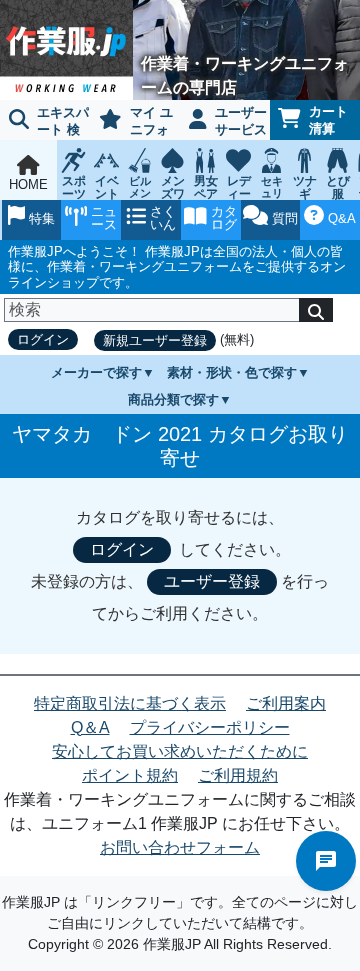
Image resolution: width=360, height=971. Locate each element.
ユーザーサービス (241, 121)
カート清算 (328, 120)
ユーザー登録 (212, 581)
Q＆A (90, 727)
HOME (28, 184)
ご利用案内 (286, 703)
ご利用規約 (238, 775)
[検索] (316, 310)
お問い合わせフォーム (180, 847)
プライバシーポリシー (210, 727)
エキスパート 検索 (45, 122)
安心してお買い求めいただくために (180, 751)
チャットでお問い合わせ (326, 861)
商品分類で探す (173, 399)
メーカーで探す (96, 372)
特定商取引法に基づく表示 (130, 703)
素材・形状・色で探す (232, 372)
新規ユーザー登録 (155, 340)
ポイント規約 (130, 775)
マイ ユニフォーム (132, 122)
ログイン (43, 339)
